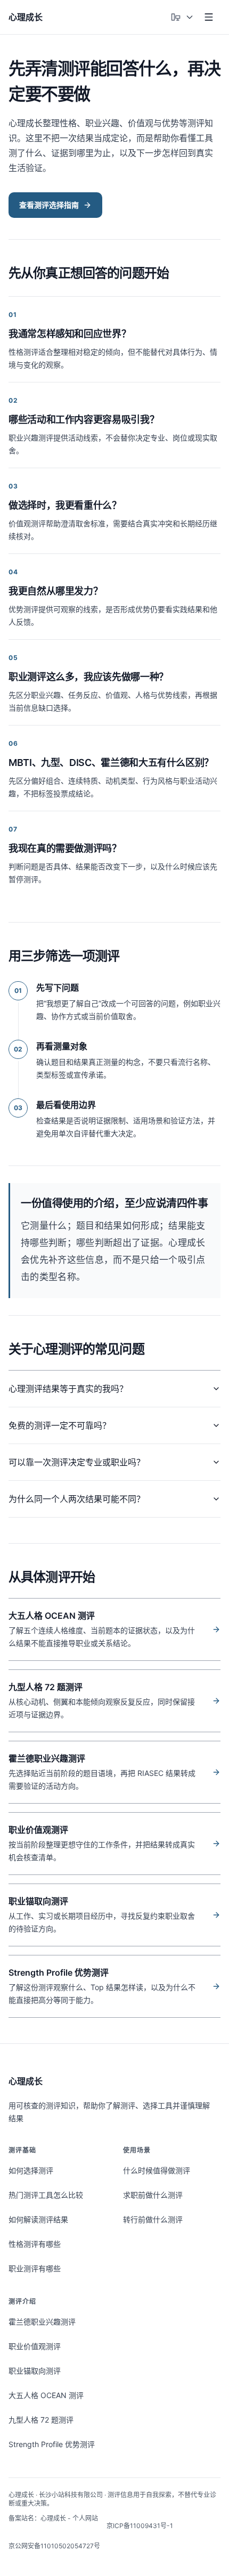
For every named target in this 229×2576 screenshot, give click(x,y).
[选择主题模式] (182, 17)
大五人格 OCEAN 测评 (46, 2395)
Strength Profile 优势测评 (52, 2444)
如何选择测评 (31, 2170)
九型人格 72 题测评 (41, 2420)
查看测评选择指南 (49, 205)
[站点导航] (209, 17)
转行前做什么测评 (153, 2219)
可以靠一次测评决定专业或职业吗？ (77, 1462)
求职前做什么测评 (153, 2195)
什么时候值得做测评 (157, 2170)
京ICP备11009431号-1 (140, 2526)
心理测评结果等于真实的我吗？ (68, 1389)
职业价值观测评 (35, 2346)
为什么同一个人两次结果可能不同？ (77, 1499)
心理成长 (26, 2081)
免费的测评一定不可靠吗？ (60, 1425)
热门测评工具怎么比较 (46, 2195)
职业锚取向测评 (35, 2371)
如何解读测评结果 (38, 2219)
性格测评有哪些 (35, 2244)
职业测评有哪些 (35, 2268)
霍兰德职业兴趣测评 (42, 2322)
